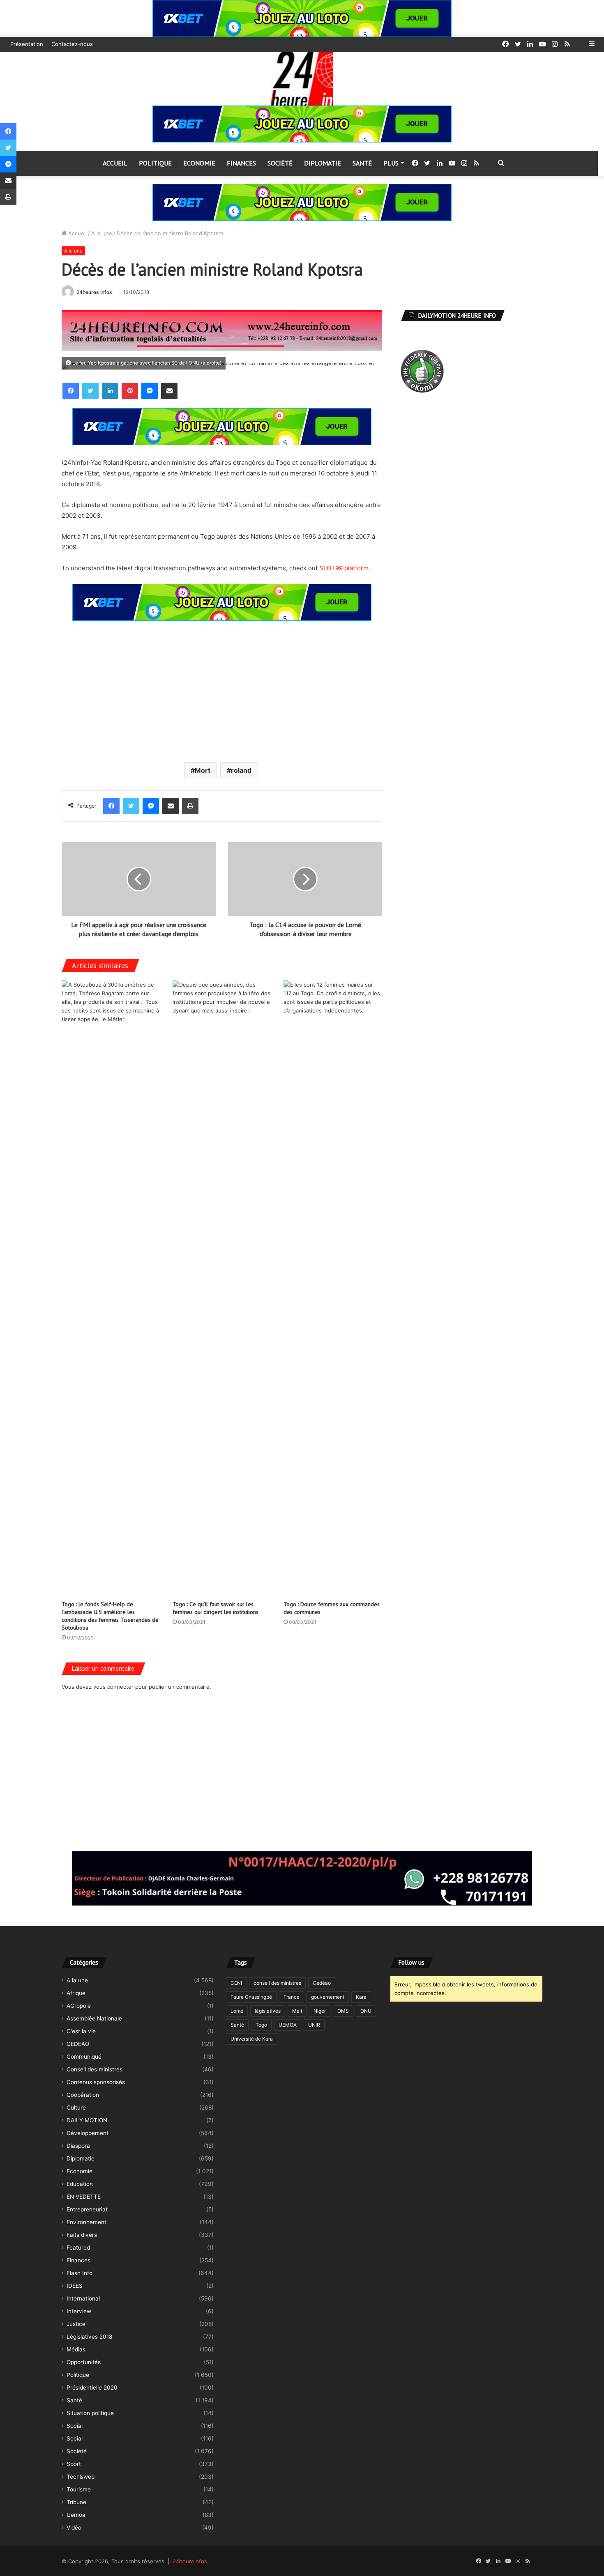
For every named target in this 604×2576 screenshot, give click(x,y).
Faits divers (82, 2235)
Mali (297, 2011)
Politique (155, 163)
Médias (76, 2349)
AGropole (79, 2006)
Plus (391, 163)
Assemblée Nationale (94, 2018)
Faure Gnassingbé (251, 1997)
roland (241, 770)
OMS (343, 2011)
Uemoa (76, 2515)
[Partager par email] (169, 391)
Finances (241, 163)
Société (280, 163)
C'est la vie (81, 2031)
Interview (79, 2311)
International (83, 2298)
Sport (74, 2464)
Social (75, 2426)
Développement (88, 2133)
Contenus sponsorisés (96, 2082)
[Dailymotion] (579, 44)
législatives (268, 2011)
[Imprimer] (190, 806)
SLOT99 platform (344, 568)
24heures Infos (94, 292)
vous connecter (113, 1687)
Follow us (412, 1962)
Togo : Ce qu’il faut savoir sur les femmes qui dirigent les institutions (216, 1608)
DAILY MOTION (87, 2120)
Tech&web (81, 2477)
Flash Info (80, 2273)
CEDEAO (78, 2044)
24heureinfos (190, 2561)
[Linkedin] (110, 391)
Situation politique (90, 2413)
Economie (199, 163)
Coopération (83, 2095)
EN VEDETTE (84, 2197)
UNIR (314, 2025)
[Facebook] (71, 391)
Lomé (237, 2011)
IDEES (75, 2286)
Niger (320, 2011)
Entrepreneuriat (87, 2209)
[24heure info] (302, 79)
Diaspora (78, 2146)
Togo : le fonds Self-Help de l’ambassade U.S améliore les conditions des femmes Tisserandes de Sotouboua (110, 1616)
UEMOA (288, 2025)
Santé (362, 163)
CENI (236, 1983)
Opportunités (84, 2362)
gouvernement (328, 1997)
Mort (203, 770)
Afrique (76, 1993)
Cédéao (322, 1983)
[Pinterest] (130, 391)
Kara (361, 1997)
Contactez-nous (72, 44)
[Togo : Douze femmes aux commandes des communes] (333, 1288)
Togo (261, 2025)
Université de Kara (252, 2039)
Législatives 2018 (89, 2337)
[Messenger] (150, 391)
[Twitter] (90, 391)
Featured (78, 2248)
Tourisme (79, 2489)
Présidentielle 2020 (92, 2388)
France (292, 1997)
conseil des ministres (277, 1983)
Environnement (86, 2222)
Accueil (115, 163)
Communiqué (84, 2057)
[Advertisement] (222, 691)
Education (80, 2184)
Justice (76, 2324)
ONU (366, 2011)
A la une (102, 233)
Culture (76, 2108)
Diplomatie (323, 163)
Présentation (27, 44)
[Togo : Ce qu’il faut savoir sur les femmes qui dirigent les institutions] (222, 1288)
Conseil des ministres (95, 2069)
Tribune (76, 2502)
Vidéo (74, 2528)
